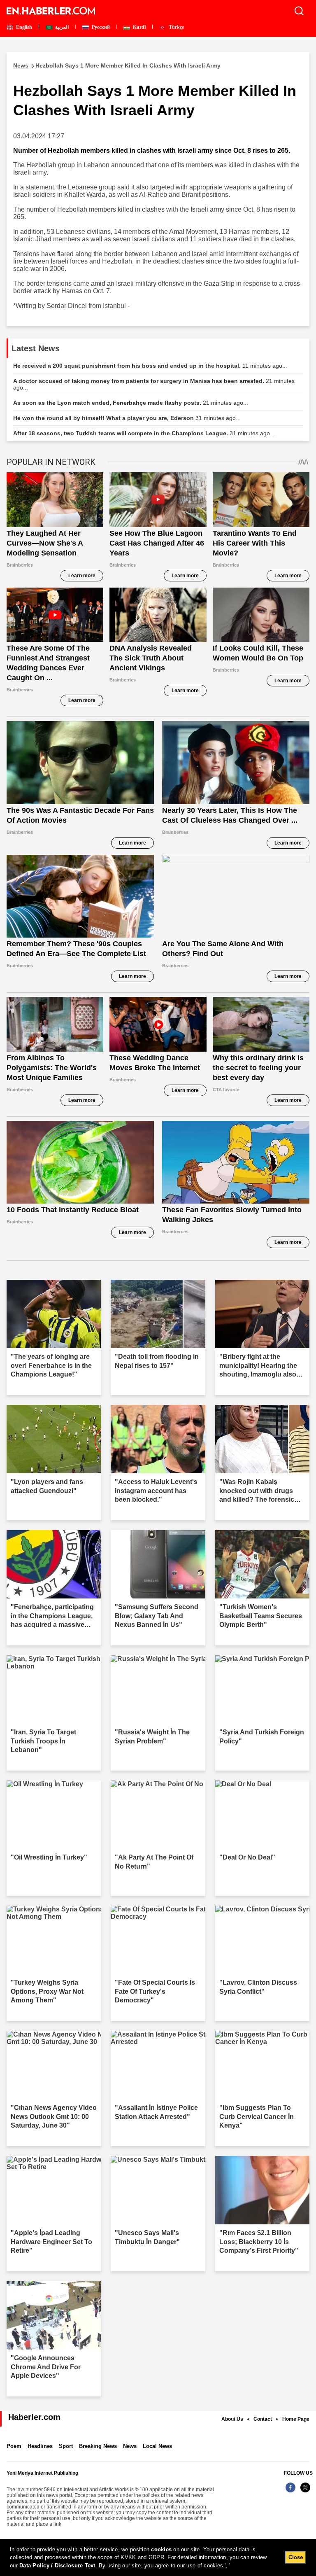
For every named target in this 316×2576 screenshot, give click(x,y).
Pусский (100, 27)
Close (296, 2557)
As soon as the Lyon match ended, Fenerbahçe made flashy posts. (131, 403)
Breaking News (98, 2446)
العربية (61, 27)
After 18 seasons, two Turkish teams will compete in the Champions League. (144, 433)
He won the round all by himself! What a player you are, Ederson (127, 418)
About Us (232, 2419)
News (130, 2446)
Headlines (40, 2446)
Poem (14, 2446)
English (23, 27)
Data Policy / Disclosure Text (57, 2565)
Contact (263, 2419)
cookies (161, 2549)
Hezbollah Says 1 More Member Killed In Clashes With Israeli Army (117, 65)
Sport (66, 2446)
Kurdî (139, 27)
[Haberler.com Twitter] (305, 2492)
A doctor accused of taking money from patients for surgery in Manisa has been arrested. (154, 384)
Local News (157, 2446)
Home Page (296, 2419)
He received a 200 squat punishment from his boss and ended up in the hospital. (150, 366)
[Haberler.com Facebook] (290, 2492)
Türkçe (176, 27)
